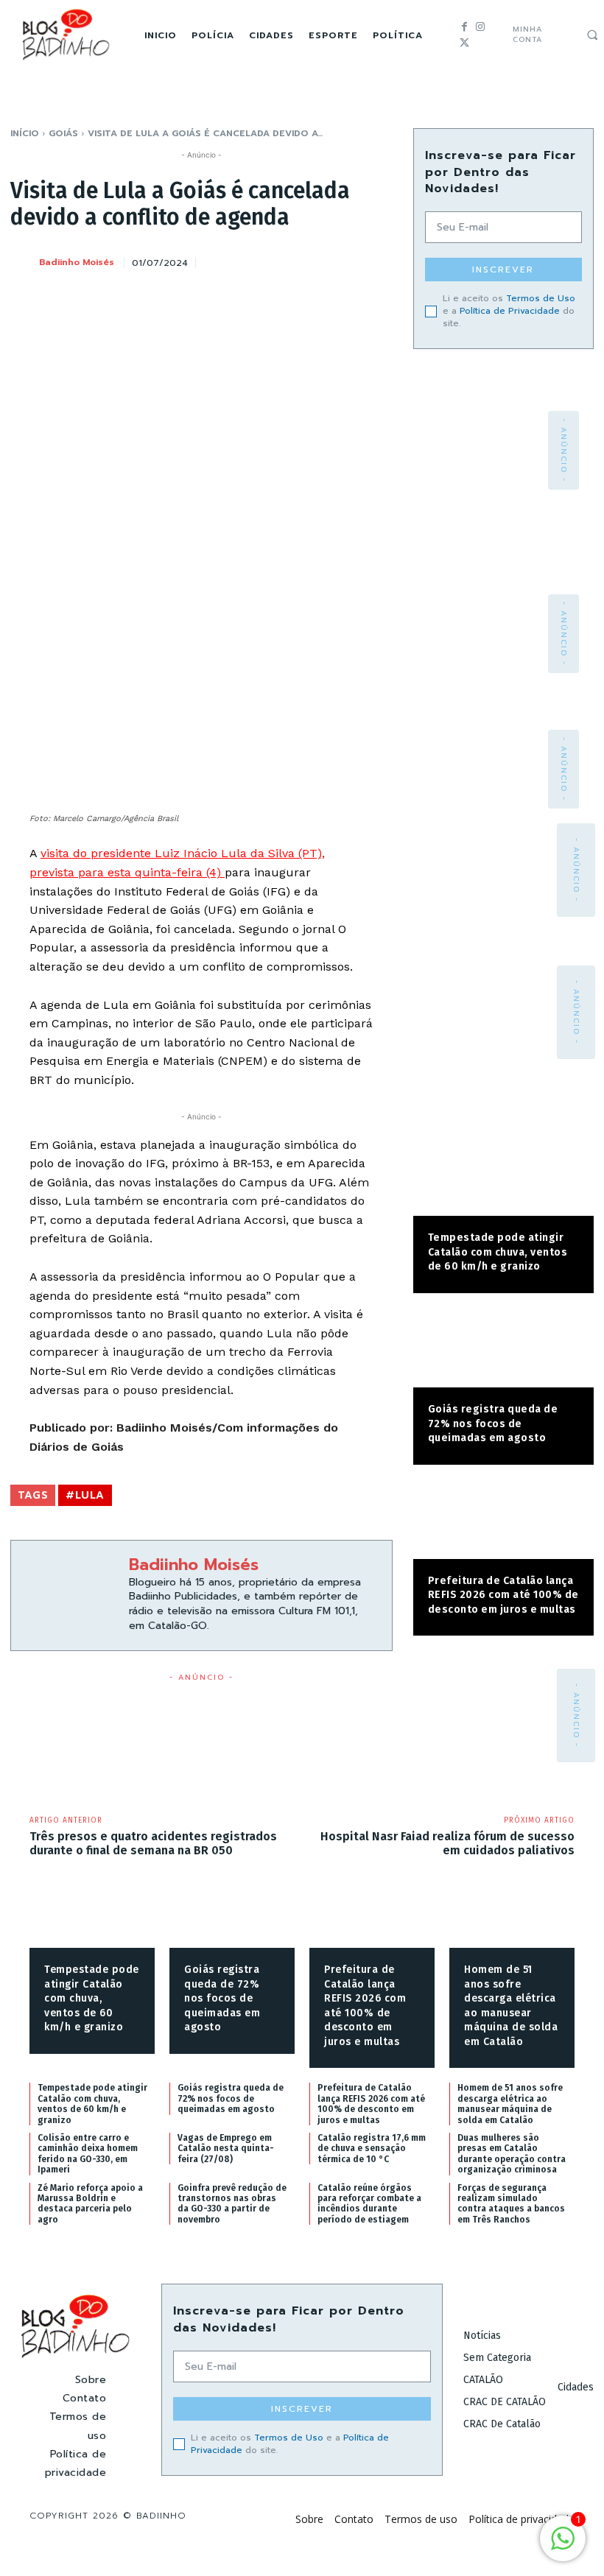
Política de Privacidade (510, 311)
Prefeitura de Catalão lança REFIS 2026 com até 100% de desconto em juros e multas (503, 1595)
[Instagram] (480, 27)
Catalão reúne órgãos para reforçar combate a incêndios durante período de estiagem (369, 2204)
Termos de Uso (541, 298)
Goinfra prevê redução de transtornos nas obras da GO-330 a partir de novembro (232, 2204)
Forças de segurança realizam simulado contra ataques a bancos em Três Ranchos (511, 2204)
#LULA (85, 1495)
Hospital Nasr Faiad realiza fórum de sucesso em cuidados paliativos (447, 1843)
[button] (592, 35)
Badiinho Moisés (77, 262)
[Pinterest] (309, 260)
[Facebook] (464, 27)
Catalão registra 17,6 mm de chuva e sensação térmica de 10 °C (372, 2149)
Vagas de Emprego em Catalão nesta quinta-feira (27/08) (226, 2149)
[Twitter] (464, 43)
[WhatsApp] (343, 260)
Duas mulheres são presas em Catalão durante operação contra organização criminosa (512, 2154)
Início (25, 133)
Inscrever (503, 270)
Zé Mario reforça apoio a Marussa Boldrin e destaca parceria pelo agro (90, 2204)
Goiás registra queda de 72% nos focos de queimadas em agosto (493, 1424)
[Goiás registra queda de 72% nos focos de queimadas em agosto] (503, 1348)
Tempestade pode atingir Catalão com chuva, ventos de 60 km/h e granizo (498, 1252)
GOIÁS (63, 133)
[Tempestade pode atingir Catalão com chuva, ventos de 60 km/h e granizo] (503, 1176)
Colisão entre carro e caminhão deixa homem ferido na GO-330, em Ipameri (88, 2154)
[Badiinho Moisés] (24, 262)
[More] (377, 260)
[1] (563, 2546)
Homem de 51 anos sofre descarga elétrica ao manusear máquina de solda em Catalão (510, 2104)
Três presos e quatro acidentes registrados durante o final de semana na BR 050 (153, 1843)
